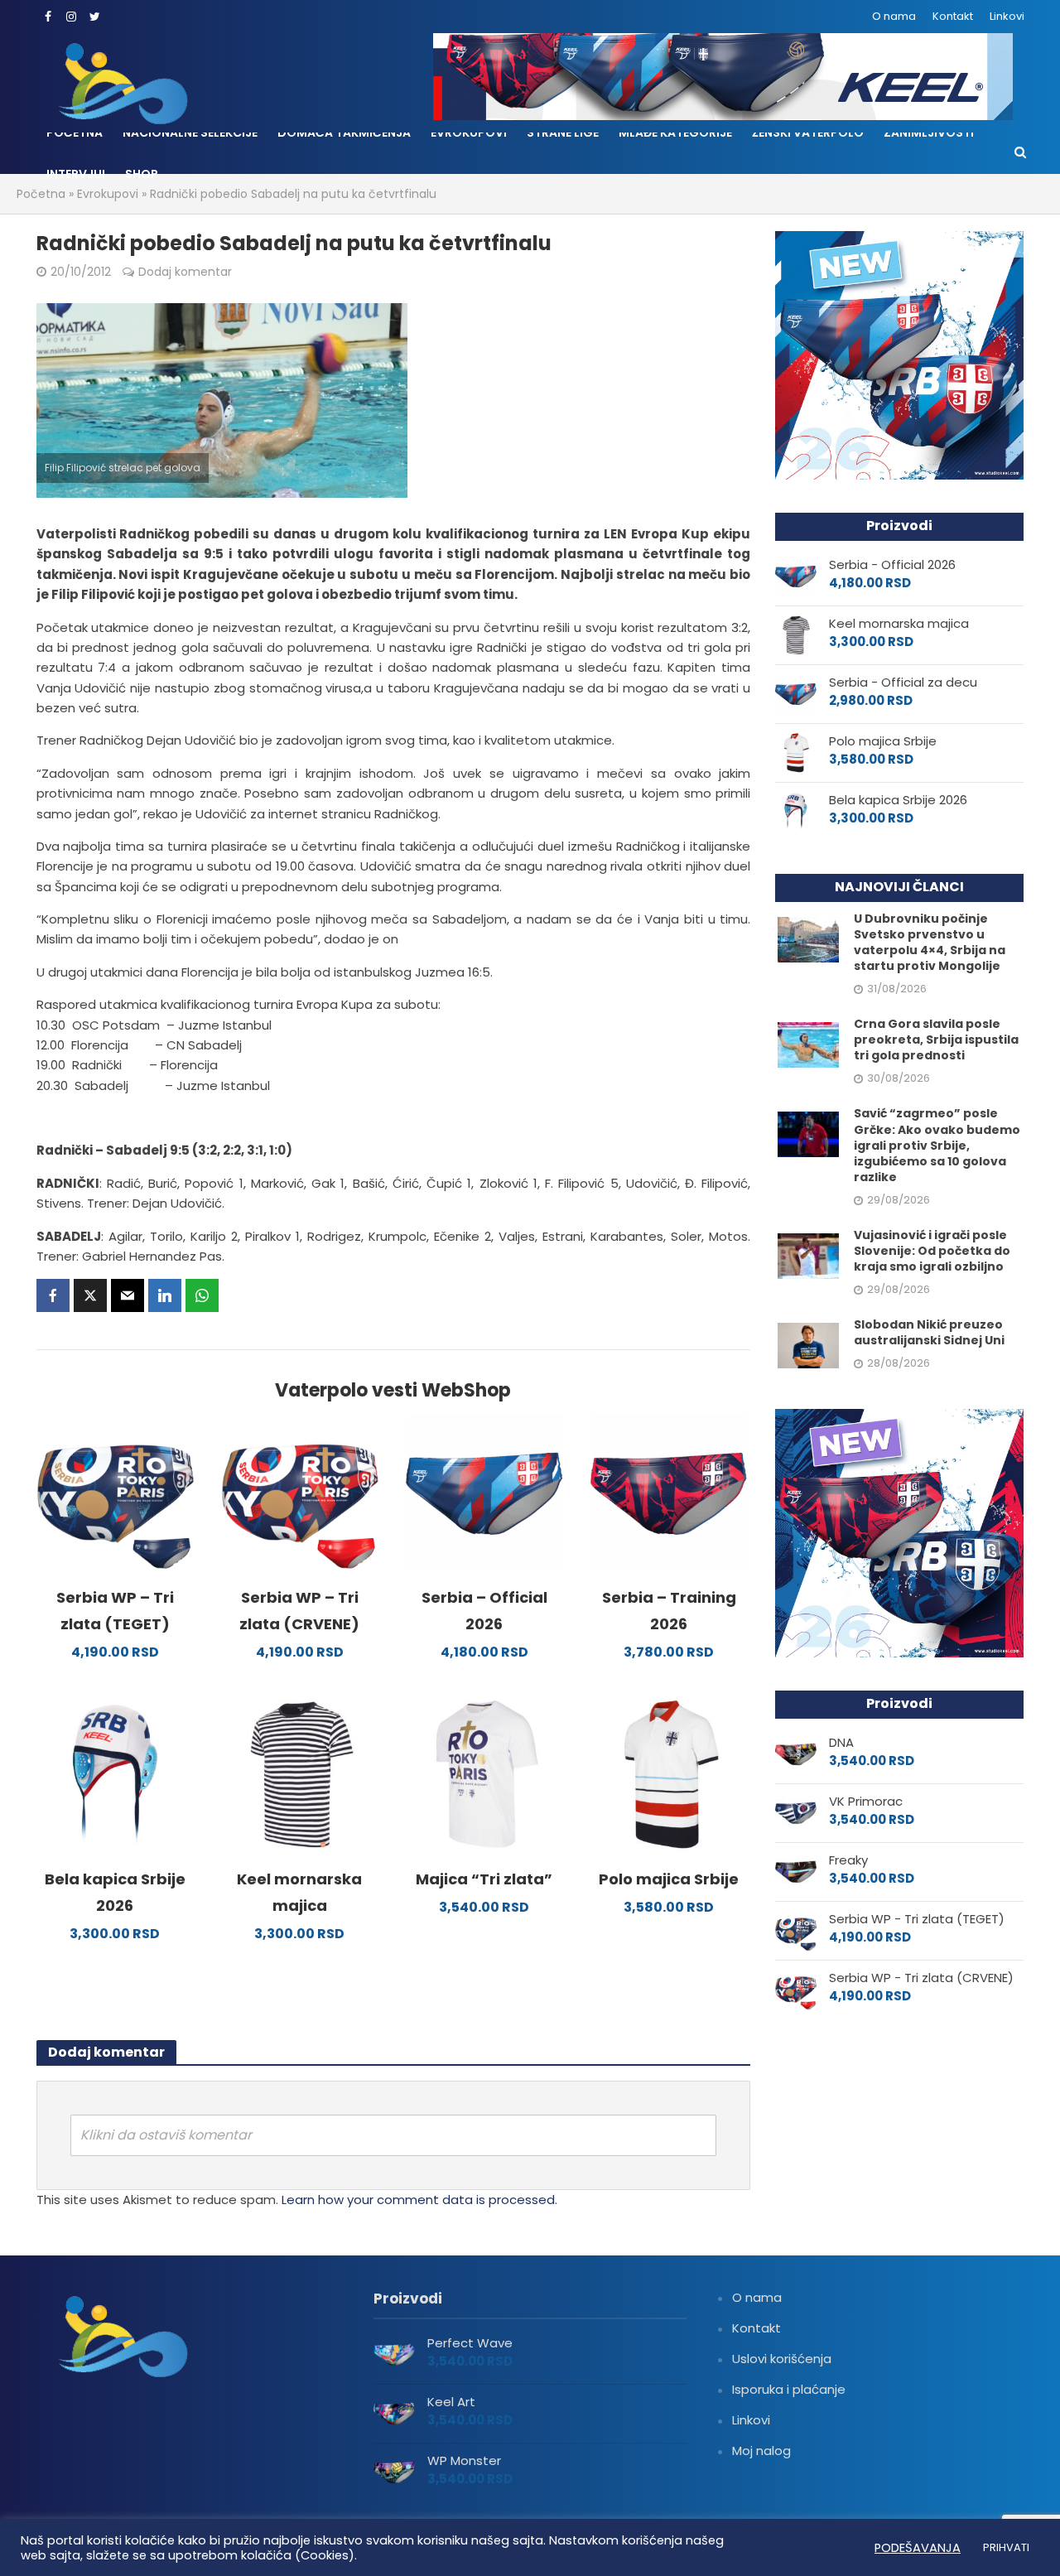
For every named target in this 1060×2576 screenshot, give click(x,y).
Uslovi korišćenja (782, 2359)
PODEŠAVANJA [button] (918, 2548)
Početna (75, 133)
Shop (142, 174)
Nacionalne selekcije (190, 133)
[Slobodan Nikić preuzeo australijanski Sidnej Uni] (808, 1344)
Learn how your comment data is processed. (419, 2200)
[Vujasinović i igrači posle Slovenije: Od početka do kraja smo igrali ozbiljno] (808, 1254)
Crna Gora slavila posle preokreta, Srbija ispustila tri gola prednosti (936, 1040)
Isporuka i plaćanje (789, 2389)
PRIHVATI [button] (1006, 2547)
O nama (894, 16)
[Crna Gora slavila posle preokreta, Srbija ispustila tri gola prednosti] (808, 1044)
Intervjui (76, 174)
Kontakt (953, 16)
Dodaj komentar (185, 272)
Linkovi (1007, 16)
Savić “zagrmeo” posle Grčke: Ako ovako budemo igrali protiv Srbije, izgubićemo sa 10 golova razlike (937, 1145)
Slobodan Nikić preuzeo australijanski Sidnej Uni (929, 1333)
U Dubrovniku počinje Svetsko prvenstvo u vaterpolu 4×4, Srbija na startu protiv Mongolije (930, 943)
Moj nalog (761, 2451)
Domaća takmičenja (344, 133)
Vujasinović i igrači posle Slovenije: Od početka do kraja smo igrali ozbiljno (932, 1251)
